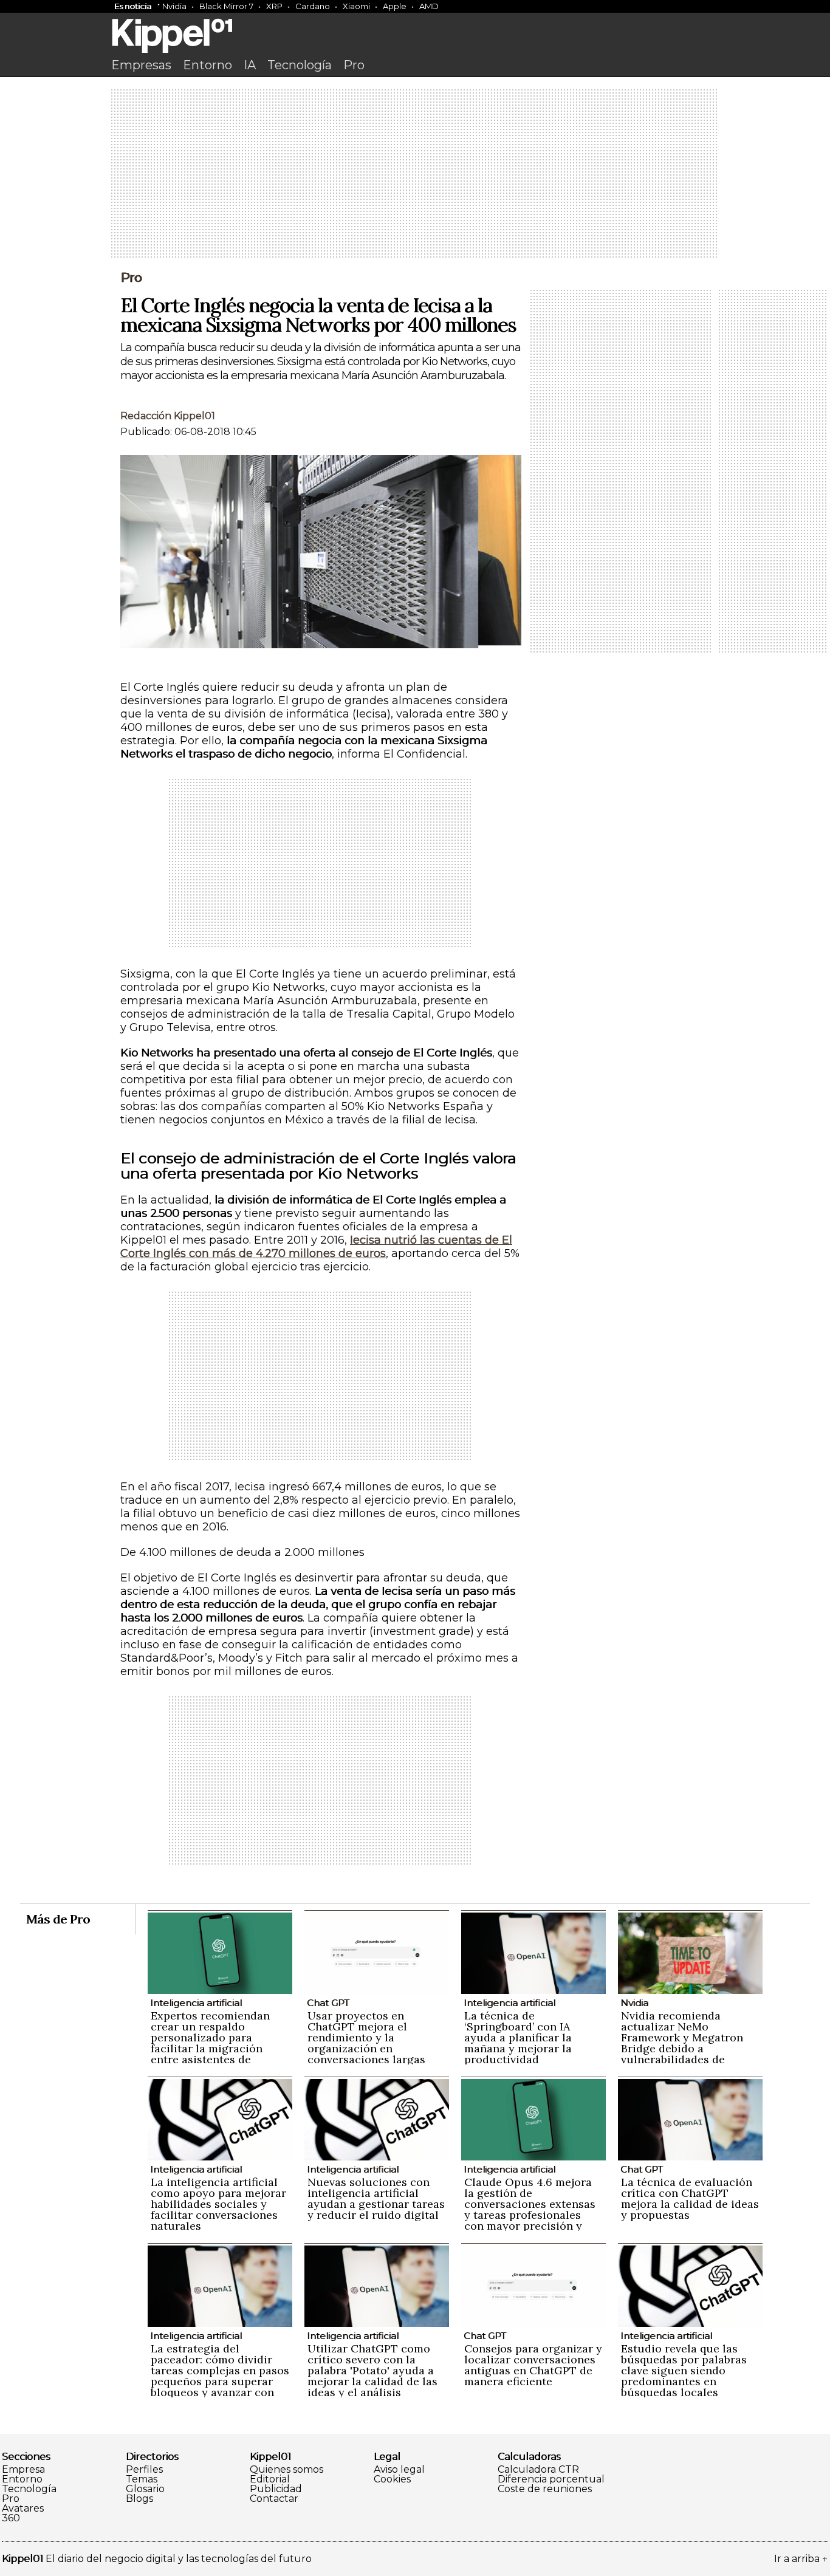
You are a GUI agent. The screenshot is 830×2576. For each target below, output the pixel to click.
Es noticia (133, 6)
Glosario (145, 2489)
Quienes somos (286, 2470)
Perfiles (144, 2470)
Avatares (23, 2509)
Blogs (139, 2499)
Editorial (270, 2479)
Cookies (392, 2479)
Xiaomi (356, 6)
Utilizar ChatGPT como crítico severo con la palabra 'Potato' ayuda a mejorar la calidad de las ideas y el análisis (372, 2370)
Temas (142, 2479)
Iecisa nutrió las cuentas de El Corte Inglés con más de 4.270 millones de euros (316, 1247)
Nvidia (174, 6)
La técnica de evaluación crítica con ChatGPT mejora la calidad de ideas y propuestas (690, 2198)
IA (250, 65)
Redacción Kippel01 (168, 416)
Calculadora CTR (538, 2470)
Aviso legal (399, 2470)
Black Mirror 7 (226, 6)
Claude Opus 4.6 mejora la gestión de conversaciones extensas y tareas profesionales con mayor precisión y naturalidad (530, 2209)
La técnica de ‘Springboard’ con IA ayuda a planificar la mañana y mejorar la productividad (518, 2037)
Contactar (274, 2499)
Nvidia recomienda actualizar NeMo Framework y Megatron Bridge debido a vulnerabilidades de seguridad (682, 2043)
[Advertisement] (415, 174)
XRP (274, 6)
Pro (354, 65)
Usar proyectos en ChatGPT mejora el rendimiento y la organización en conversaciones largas (366, 2037)
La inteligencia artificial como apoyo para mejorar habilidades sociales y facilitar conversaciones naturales (218, 2204)
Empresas (141, 65)
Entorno (207, 65)
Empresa (23, 2470)
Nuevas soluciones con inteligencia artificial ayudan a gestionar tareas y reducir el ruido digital (376, 2198)
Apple (395, 6)
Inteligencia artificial (196, 2003)
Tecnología (300, 65)
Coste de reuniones (545, 2489)
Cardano (313, 6)
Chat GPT (328, 2003)
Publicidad (276, 2489)
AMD (429, 6)
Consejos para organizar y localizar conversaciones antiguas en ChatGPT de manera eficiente (533, 2365)
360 (11, 2518)
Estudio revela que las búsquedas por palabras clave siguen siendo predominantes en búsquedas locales (684, 2370)
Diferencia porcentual (551, 2479)
